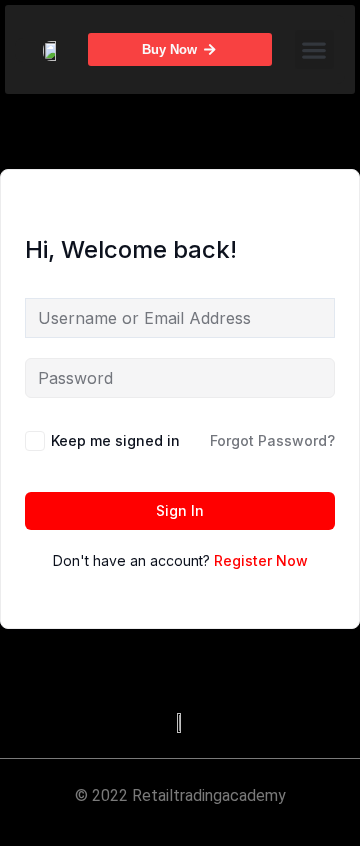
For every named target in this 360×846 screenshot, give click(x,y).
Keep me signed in (115, 440)
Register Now (261, 560)
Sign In (180, 510)
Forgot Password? (272, 440)
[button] (314, 49)
